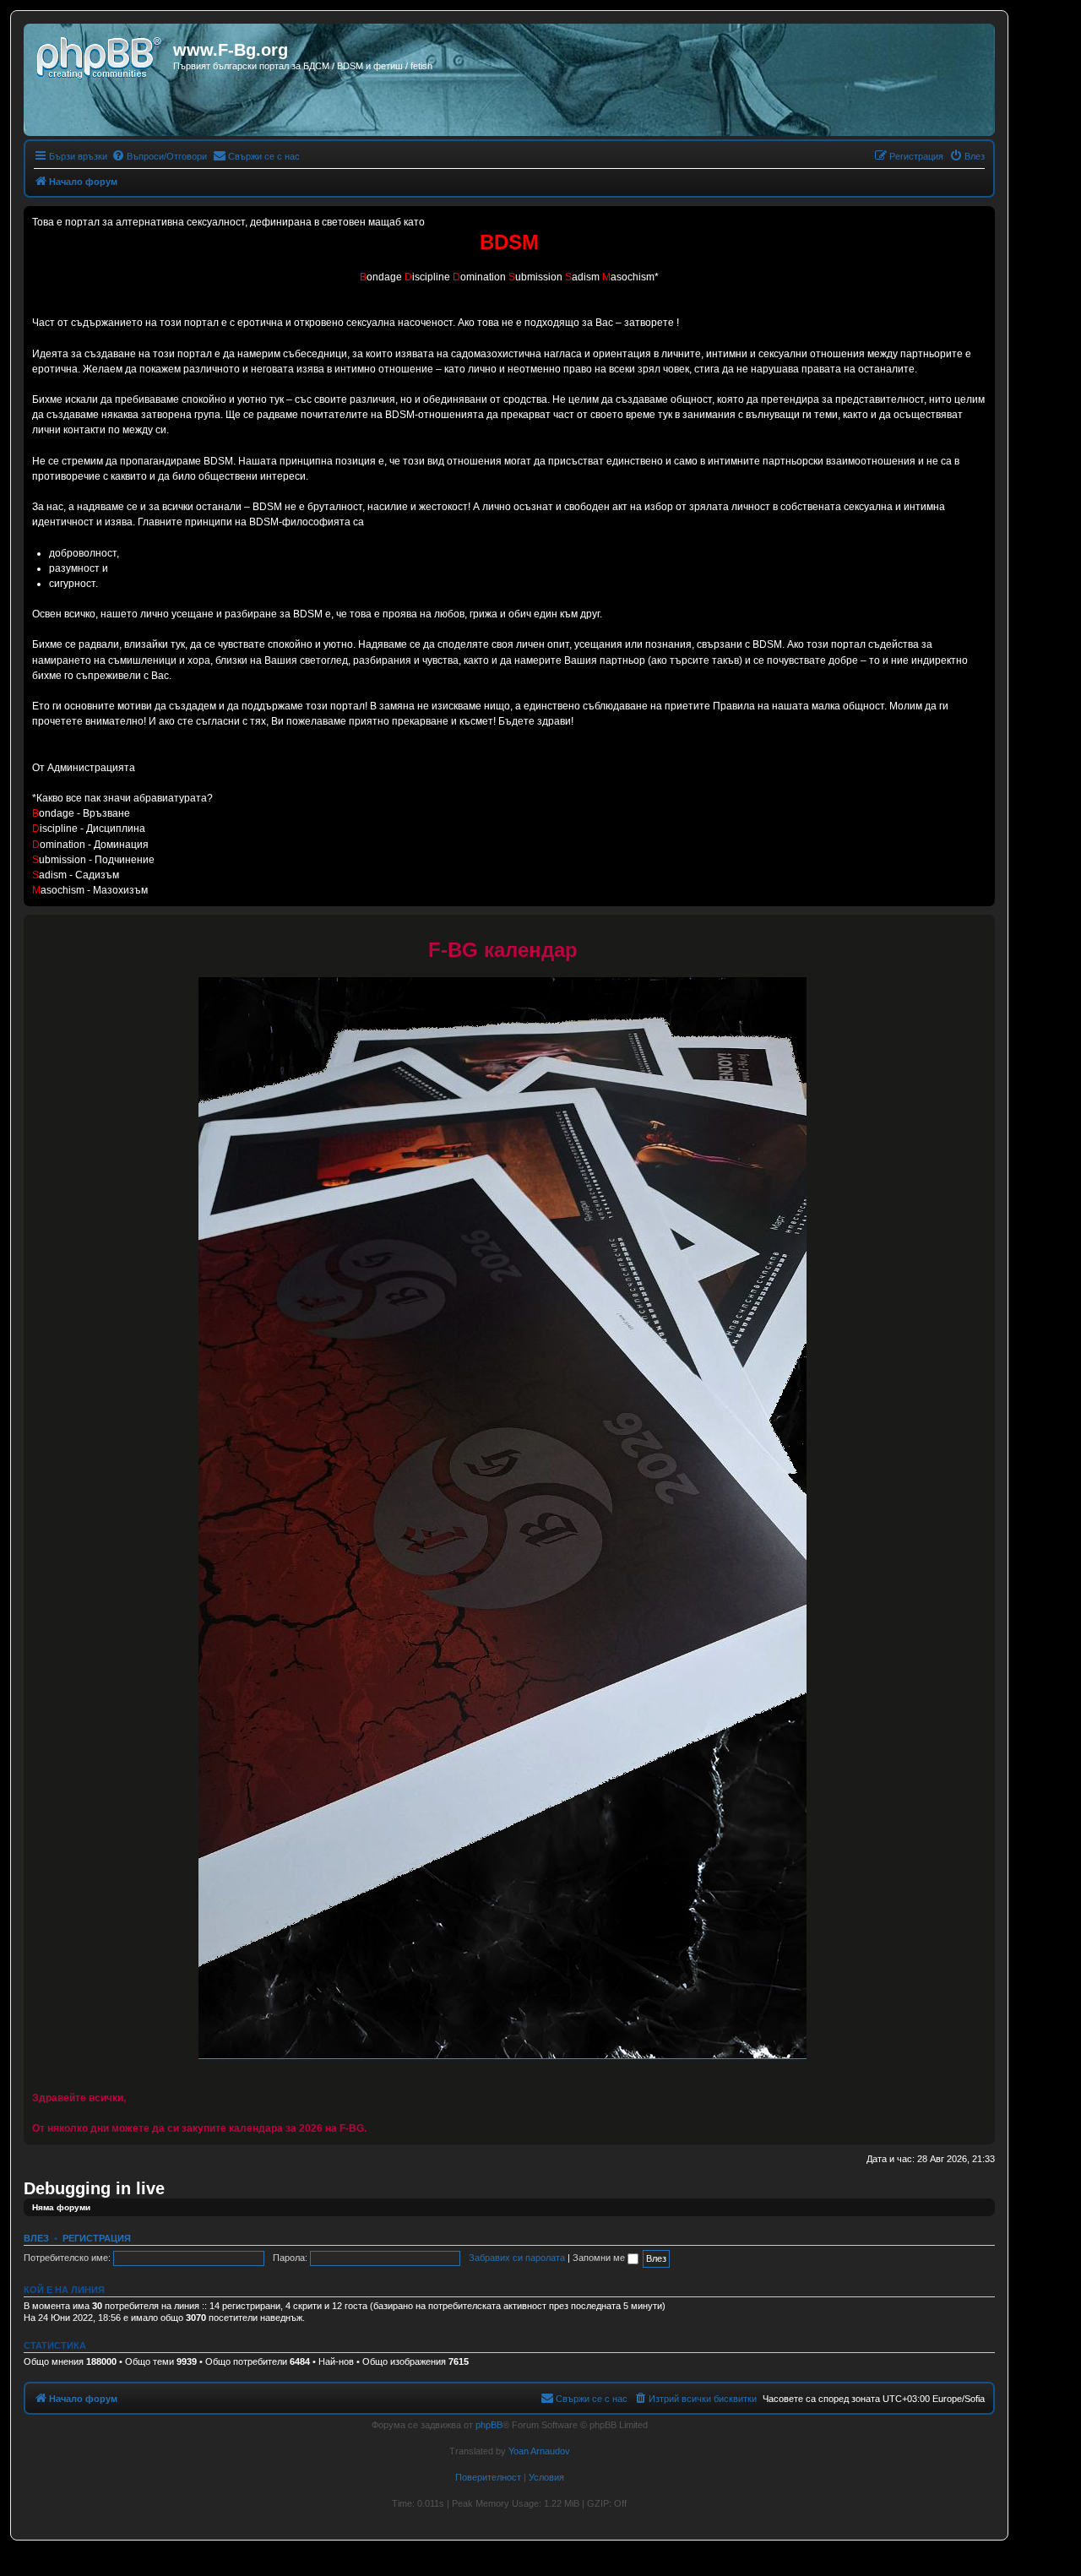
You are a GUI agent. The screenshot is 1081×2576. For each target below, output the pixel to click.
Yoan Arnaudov (539, 2451)
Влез (36, 2238)
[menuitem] (159, 156)
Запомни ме (600, 2258)
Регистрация (97, 2238)
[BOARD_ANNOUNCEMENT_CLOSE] (981, 928)
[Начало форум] (100, 55)
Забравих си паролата (517, 2258)
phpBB (489, 2425)
